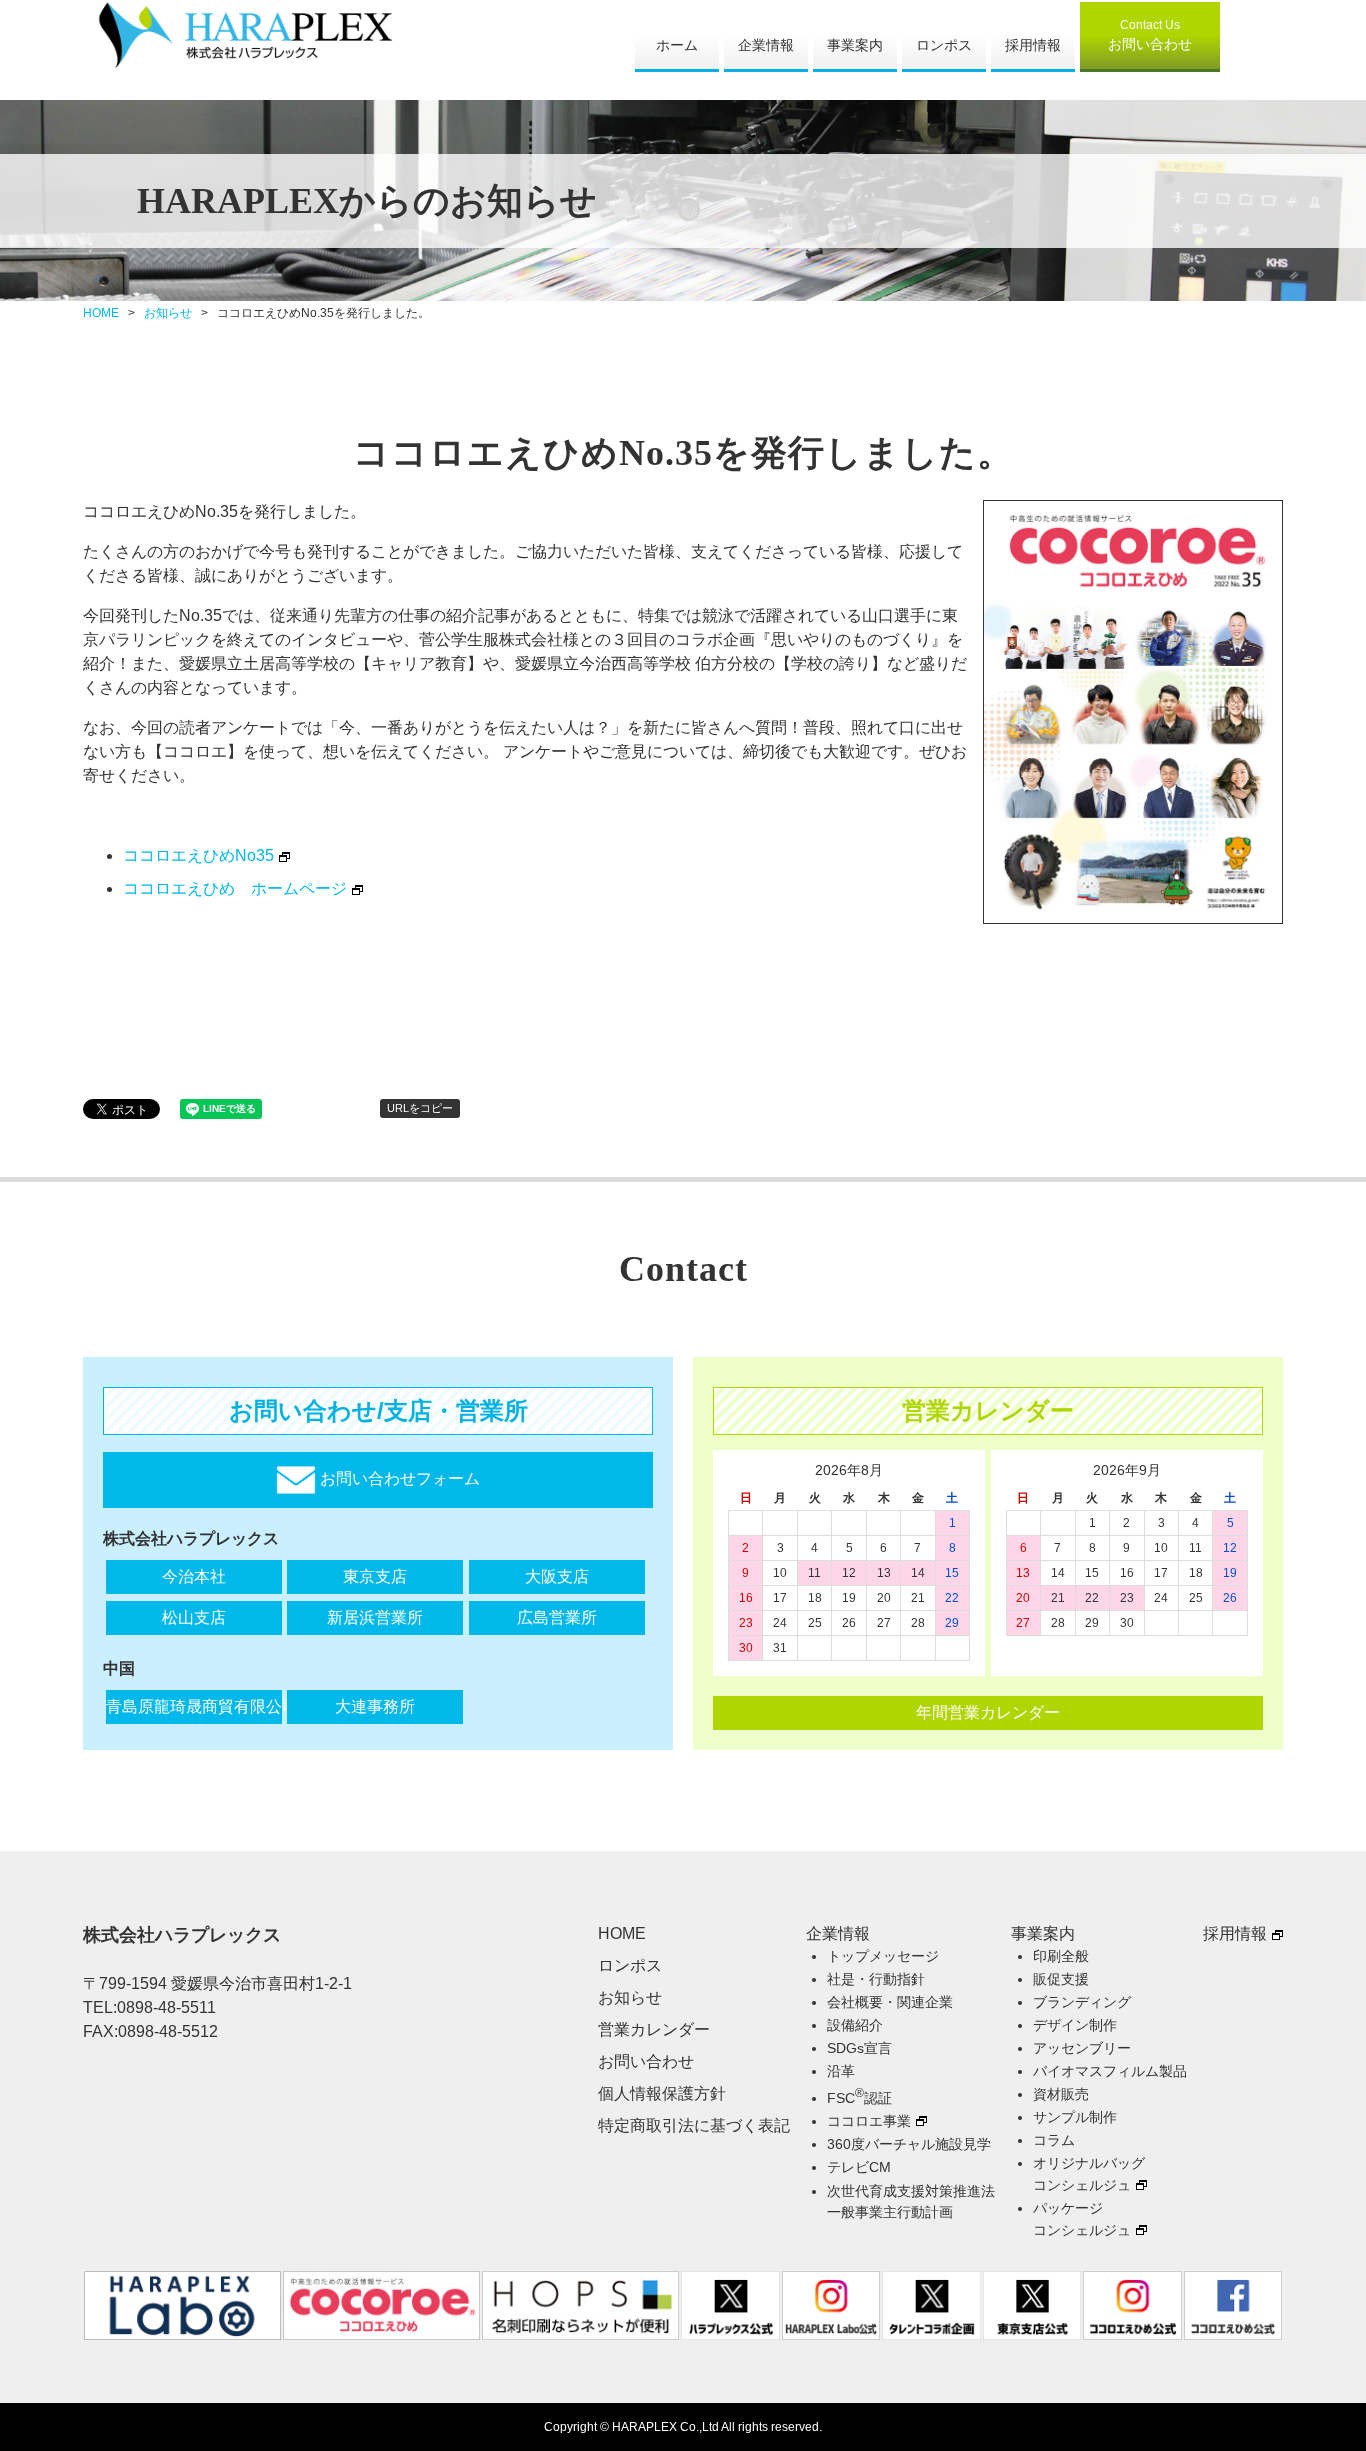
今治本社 (194, 1576)
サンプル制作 (1075, 2117)
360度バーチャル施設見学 (909, 2144)
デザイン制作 (1075, 2025)
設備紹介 (855, 2025)
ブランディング (1082, 2002)
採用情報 (1033, 45)
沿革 (841, 2071)
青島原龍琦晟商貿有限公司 (194, 1706)
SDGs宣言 (859, 2048)
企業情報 (766, 45)
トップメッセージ (883, 1956)
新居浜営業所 (375, 1617)
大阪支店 (557, 1576)
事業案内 (855, 45)
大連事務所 (375, 1706)
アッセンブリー (1082, 2048)
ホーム (677, 45)
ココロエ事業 (869, 2121)
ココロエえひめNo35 (198, 855)
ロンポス (944, 45)
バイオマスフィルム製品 (1110, 2071)
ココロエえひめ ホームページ (235, 888)
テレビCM (859, 2167)
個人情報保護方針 (662, 2093)
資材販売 (1061, 2094)
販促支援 (1061, 1979)
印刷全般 (1061, 1956)
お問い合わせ (1150, 35)
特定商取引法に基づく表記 (694, 2125)
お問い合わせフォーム (398, 1479)
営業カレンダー (654, 2029)
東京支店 (375, 1576)
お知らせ (168, 313)
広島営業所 (557, 1617)
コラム (1054, 2140)
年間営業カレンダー (988, 1712)
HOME (101, 313)
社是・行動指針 (876, 1979)
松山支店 (194, 1617)
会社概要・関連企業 (890, 2002)
